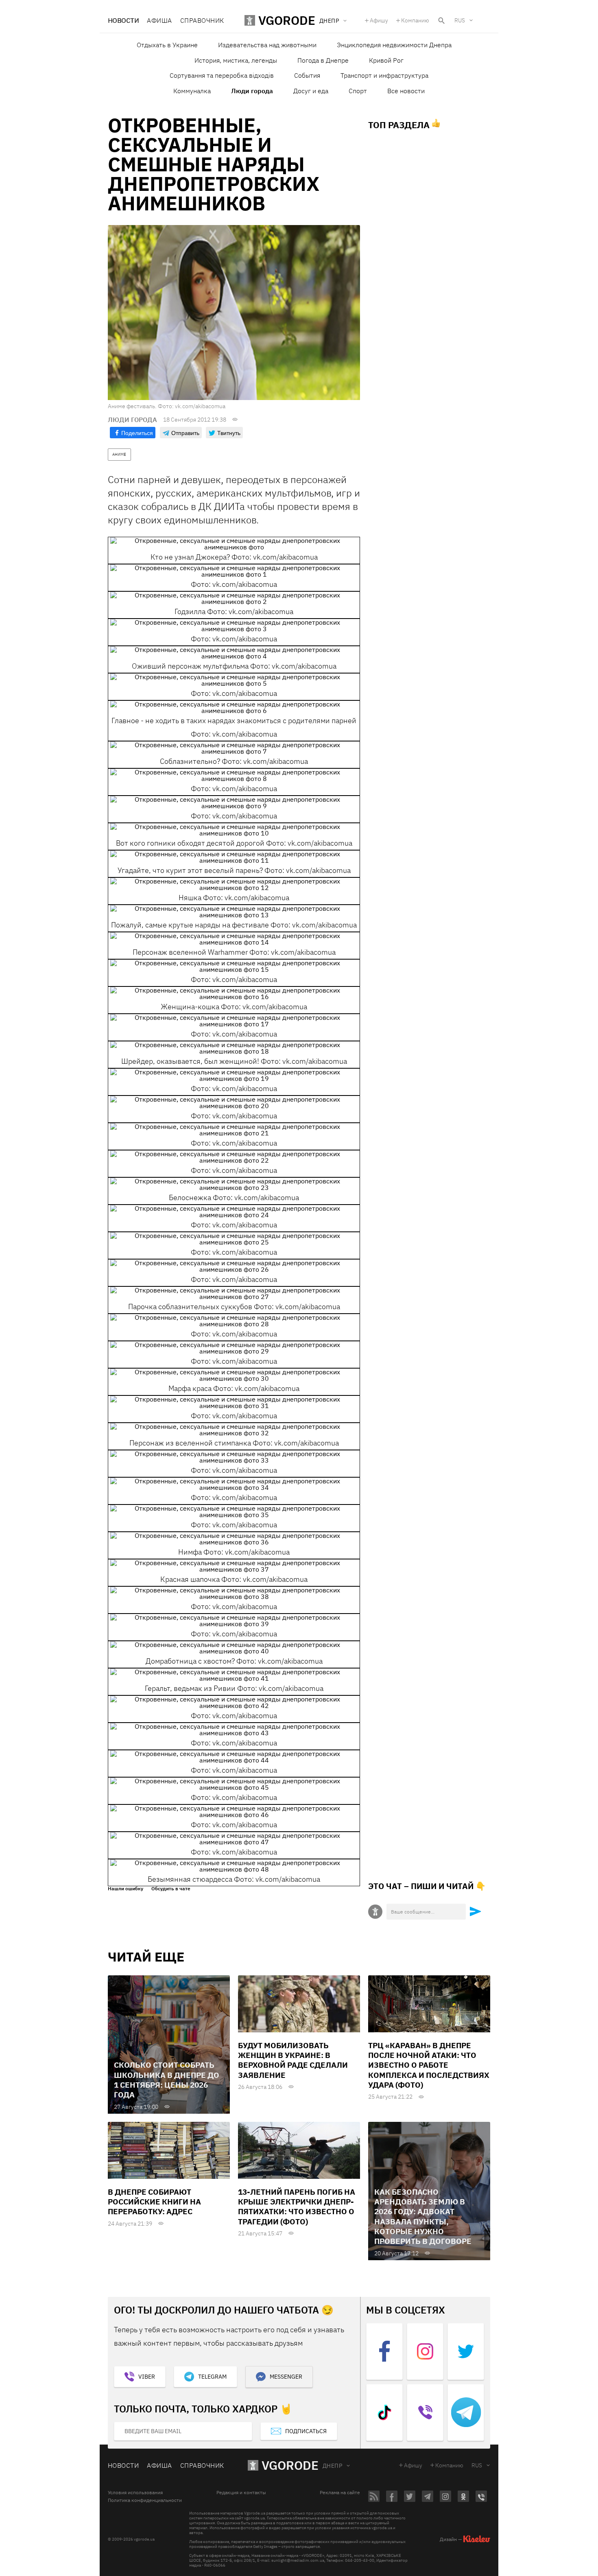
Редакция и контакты (241, 2493)
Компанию (415, 20)
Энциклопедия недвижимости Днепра (394, 45)
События (307, 75)
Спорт (358, 91)
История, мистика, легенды (236, 60)
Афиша (159, 20)
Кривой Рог (386, 60)
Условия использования (135, 2493)
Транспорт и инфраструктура (384, 75)
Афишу (379, 20)
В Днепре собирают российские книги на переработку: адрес (154, 2202)
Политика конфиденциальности (145, 2500)
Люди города (252, 91)
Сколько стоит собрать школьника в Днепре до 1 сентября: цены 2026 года (167, 2080)
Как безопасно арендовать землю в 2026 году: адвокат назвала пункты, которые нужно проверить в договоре (423, 2217)
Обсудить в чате (171, 1889)
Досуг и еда (311, 91)
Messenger (286, 2377)
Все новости (406, 91)
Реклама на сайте (340, 2493)
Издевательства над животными (267, 45)
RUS (460, 20)
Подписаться (306, 2431)
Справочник (202, 20)
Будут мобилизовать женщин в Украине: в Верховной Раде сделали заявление (293, 2060)
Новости (123, 20)
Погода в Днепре (323, 60)
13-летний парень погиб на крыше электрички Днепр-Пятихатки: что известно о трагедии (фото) (297, 2207)
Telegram (212, 2377)
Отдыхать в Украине (167, 45)
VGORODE (290, 2465)
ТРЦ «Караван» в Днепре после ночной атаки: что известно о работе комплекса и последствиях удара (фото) (429, 2065)
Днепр (332, 2466)
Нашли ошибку (125, 1889)
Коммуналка (192, 91)
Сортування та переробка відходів (222, 75)
